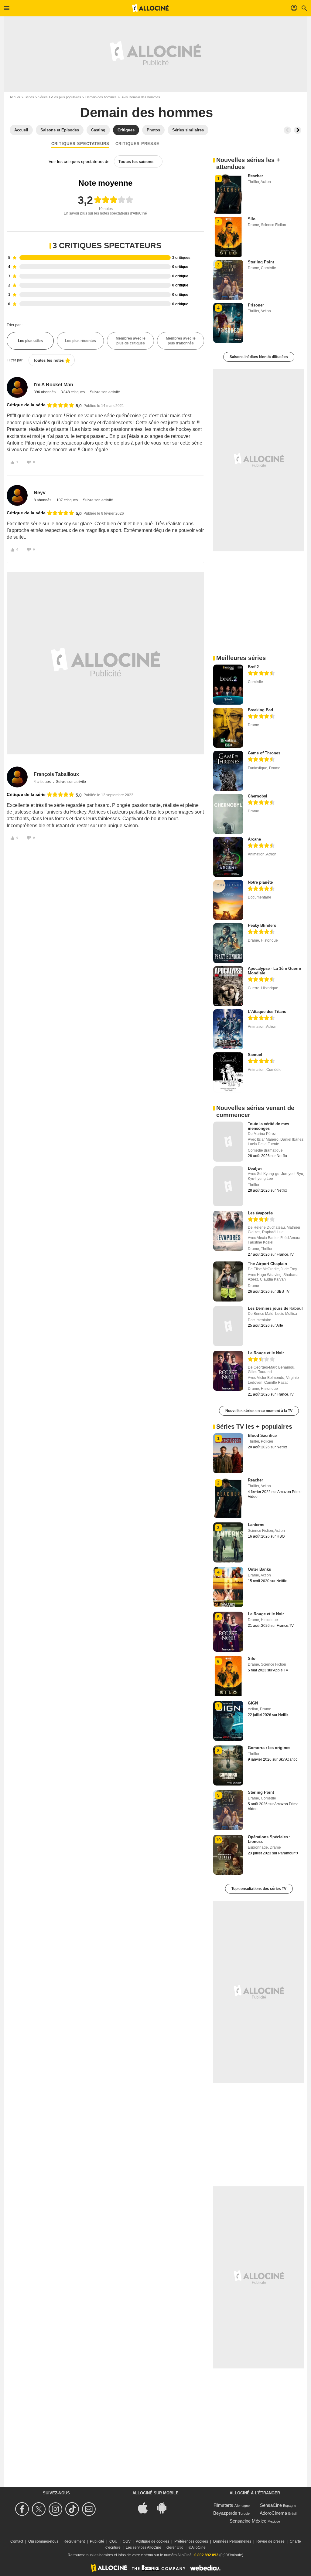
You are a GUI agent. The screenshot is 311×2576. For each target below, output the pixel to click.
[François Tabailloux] (17, 777)
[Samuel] (228, 1072)
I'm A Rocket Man (53, 385)
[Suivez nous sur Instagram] (56, 2509)
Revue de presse (270, 2541)
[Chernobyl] (228, 814)
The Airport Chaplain (267, 1264)
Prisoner (256, 305)
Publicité (97, 2541)
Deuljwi (255, 1168)
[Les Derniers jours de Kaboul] (228, 1326)
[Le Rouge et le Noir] (228, 1371)
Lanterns (256, 1525)
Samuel (255, 1055)
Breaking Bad (260, 710)
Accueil (15, 97)
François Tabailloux (56, 774)
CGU (113, 2541)
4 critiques (43, 782)
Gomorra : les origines (269, 1748)
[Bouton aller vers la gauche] (287, 130)
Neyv (40, 493)
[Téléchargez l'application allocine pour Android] (165, 2508)
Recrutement (74, 2541)
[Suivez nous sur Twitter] (40, 2509)
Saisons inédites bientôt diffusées (259, 357)
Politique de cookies (152, 2541)
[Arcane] (228, 857)
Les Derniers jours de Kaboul (275, 1308)
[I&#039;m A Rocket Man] (17, 387)
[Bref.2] (228, 685)
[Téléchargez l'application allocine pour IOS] (146, 2508)
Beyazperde (225, 2513)
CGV (127, 2541)
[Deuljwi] (228, 1186)
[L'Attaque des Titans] (228, 1029)
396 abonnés (45, 392)
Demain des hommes (101, 97)
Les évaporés (260, 1213)
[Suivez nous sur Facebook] (23, 2509)
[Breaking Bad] (228, 728)
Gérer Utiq (175, 2547)
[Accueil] (150, 8)
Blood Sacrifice (262, 1435)
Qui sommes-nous (43, 2541)
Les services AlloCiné (144, 2547)
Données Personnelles (232, 2541)
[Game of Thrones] (228, 771)
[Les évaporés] (228, 1231)
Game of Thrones (264, 753)
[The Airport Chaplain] (228, 1281)
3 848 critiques (73, 392)
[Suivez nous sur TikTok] (73, 2509)
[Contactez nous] (90, 2509)
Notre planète (260, 882)
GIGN (253, 1703)
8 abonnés (43, 500)
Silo (252, 219)
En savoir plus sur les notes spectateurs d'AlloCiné (105, 213)
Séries (29, 97)
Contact (17, 2541)
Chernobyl (258, 796)
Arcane (254, 839)
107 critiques (68, 500)
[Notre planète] (228, 900)
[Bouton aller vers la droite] (298, 130)
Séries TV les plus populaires (60, 97)
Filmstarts (223, 2505)
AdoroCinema (273, 2513)
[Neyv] (17, 495)
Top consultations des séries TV (259, 1889)
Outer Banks (259, 1569)
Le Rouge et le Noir (266, 1353)
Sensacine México (248, 2521)
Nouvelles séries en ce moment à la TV (259, 1411)
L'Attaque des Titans (267, 1012)
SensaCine (271, 2505)
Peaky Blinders (262, 925)
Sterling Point (261, 262)
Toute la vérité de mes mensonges (268, 1126)
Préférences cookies (191, 2541)
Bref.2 (253, 667)
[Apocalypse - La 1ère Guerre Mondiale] (228, 986)
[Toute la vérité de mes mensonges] (228, 1142)
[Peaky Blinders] (228, 943)
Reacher (255, 176)
